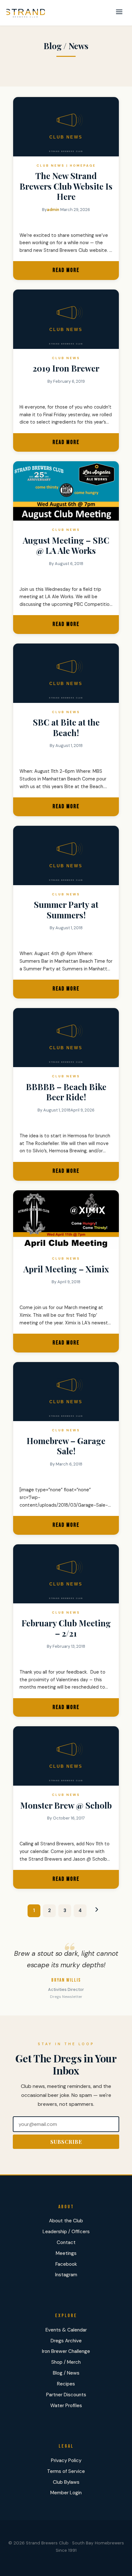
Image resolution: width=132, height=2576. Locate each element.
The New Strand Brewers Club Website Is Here (66, 186)
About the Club (66, 2221)
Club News (51, 166)
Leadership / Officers (66, 2232)
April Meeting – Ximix (66, 1269)
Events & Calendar (66, 2330)
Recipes (66, 2384)
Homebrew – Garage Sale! (66, 1446)
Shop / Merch (66, 2362)
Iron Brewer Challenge (66, 2351)
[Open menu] (119, 13)
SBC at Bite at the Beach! (66, 727)
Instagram (66, 2275)
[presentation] (66, 491)
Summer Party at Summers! (66, 910)
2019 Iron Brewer (66, 368)
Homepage (83, 166)
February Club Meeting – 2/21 (66, 1628)
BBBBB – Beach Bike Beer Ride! (66, 1092)
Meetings (66, 2253)
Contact (66, 2242)
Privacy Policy (66, 2460)
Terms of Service (66, 2471)
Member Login (66, 2493)
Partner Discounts (66, 2395)
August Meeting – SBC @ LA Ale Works (66, 546)
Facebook (66, 2264)
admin (53, 210)
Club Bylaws (66, 2482)
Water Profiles (66, 2406)
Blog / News (66, 2373)
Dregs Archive (66, 2341)
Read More (77, 273)
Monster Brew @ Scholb (66, 1805)
